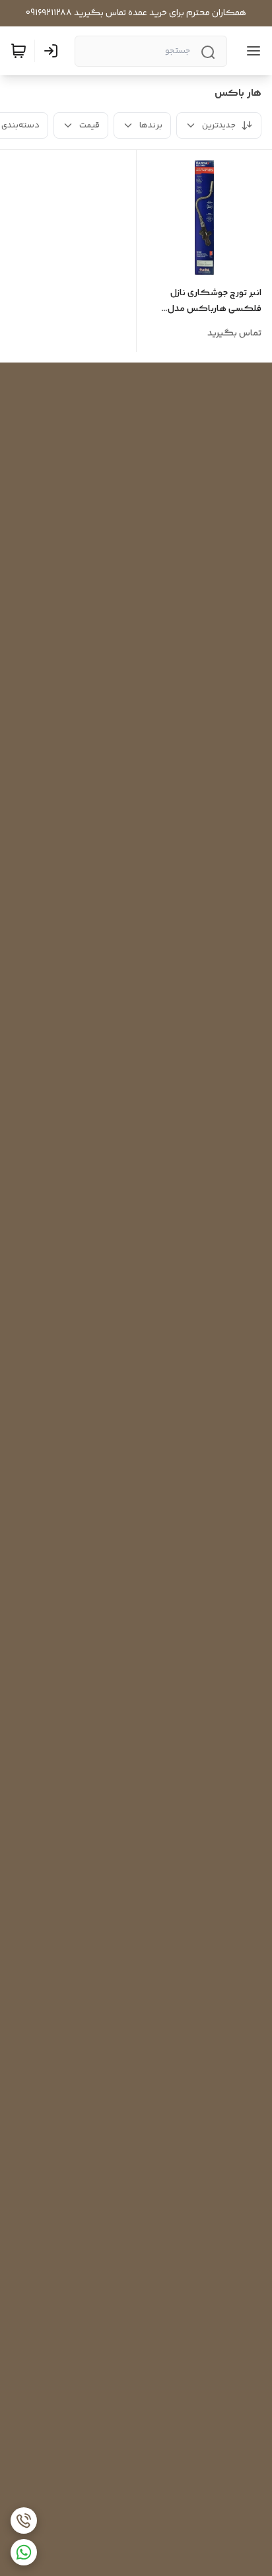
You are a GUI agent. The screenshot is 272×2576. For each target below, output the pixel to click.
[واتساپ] (24, 2552)
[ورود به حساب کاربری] (53, 51)
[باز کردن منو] (251, 51)
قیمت (89, 125)
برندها (151, 125)
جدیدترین (219, 125)
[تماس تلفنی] (24, 2521)
